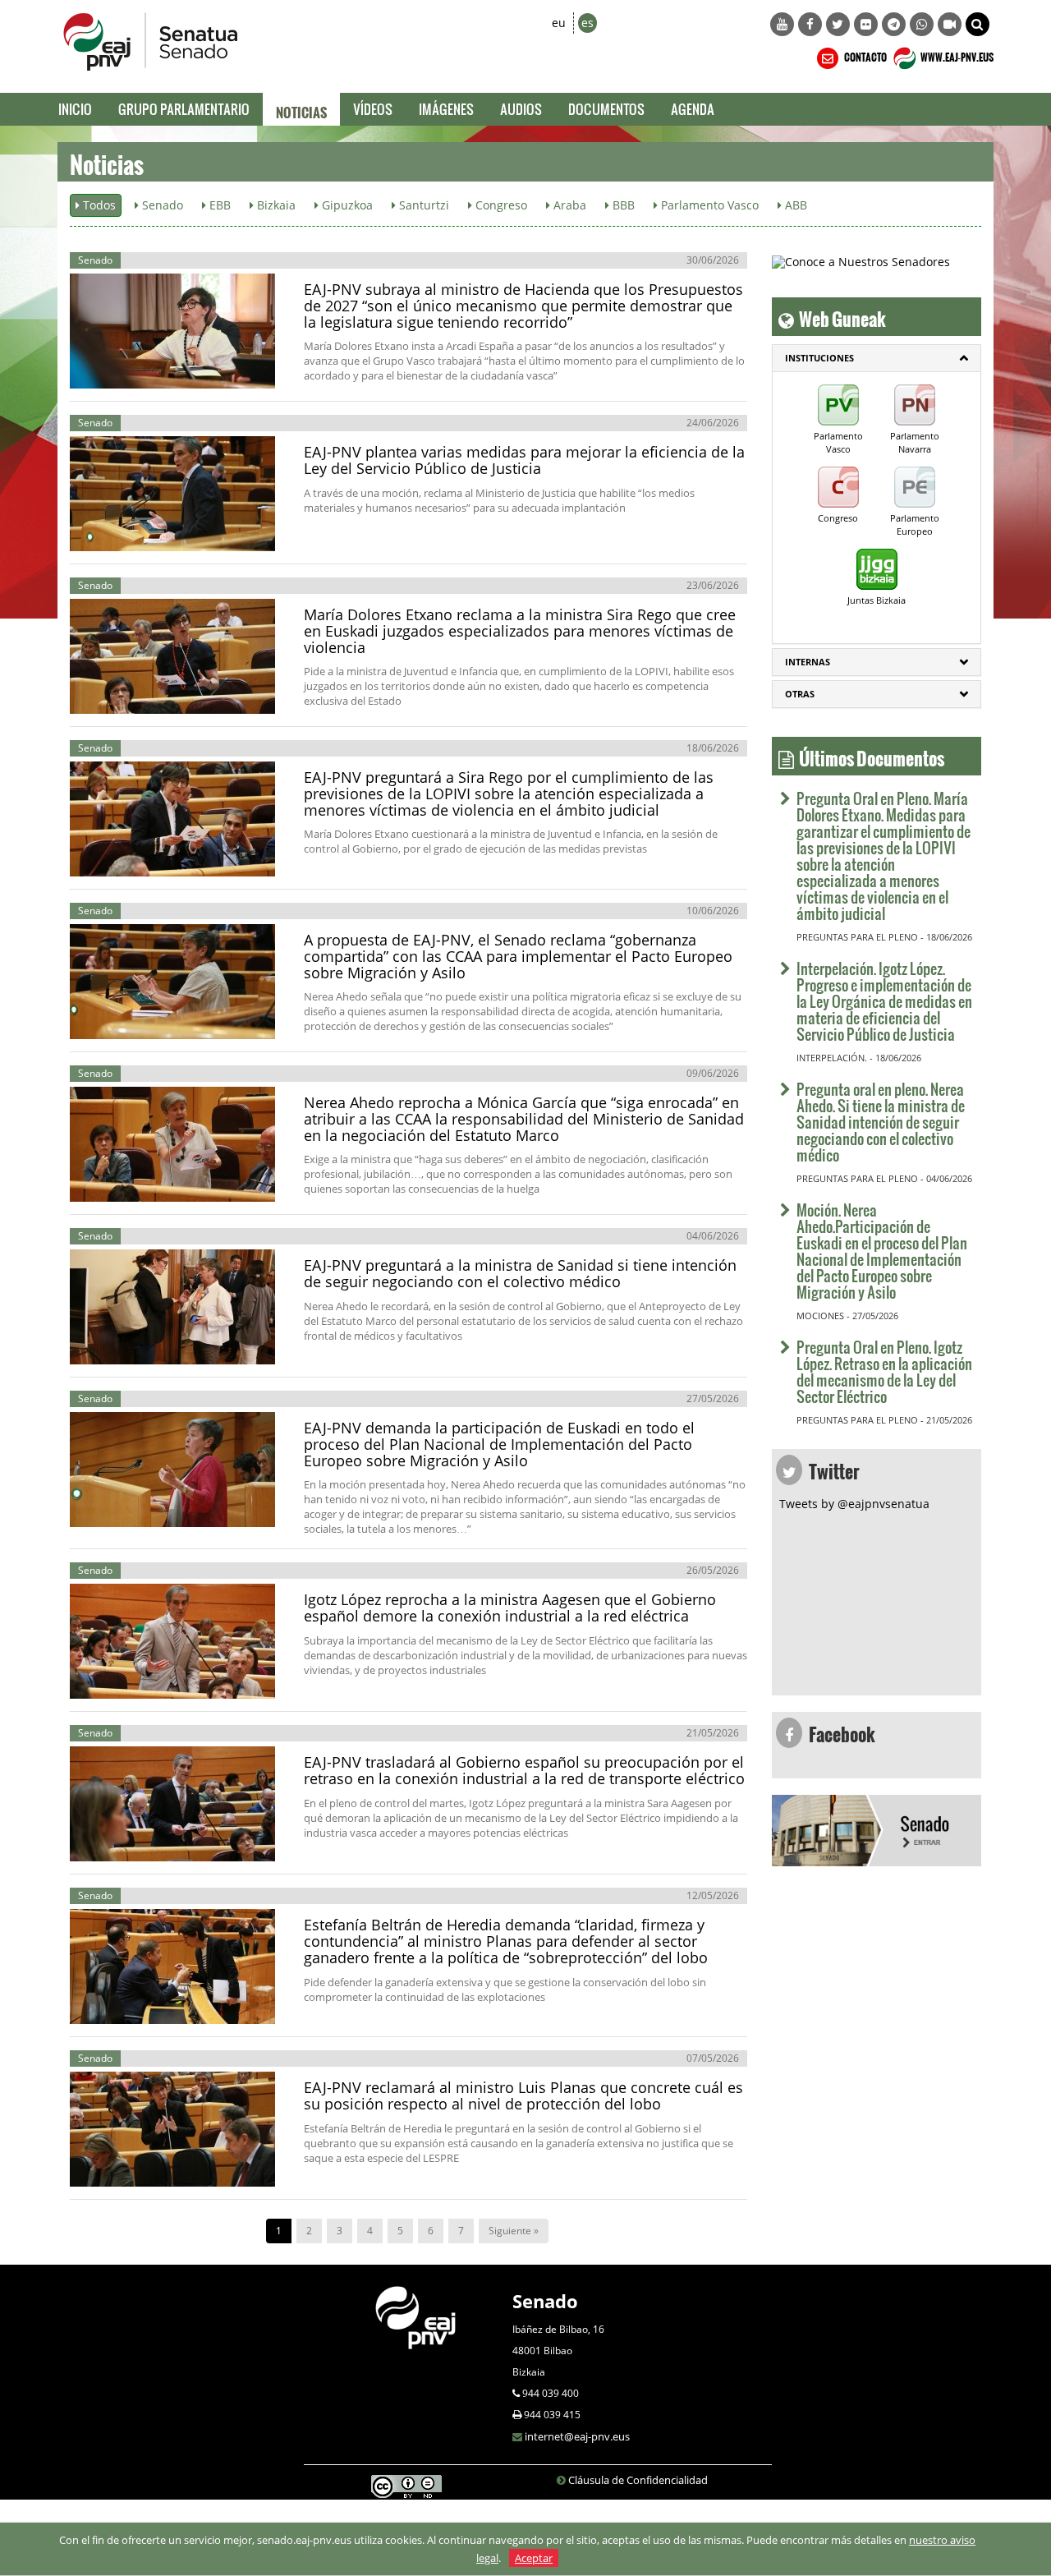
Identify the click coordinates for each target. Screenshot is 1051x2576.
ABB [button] (794, 205)
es (587, 23)
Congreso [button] (500, 205)
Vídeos (373, 109)
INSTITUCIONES (819, 358)
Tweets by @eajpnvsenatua (854, 1504)
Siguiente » (514, 2231)
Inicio (75, 109)
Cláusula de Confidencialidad (638, 2480)
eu (559, 23)
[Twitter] (838, 24)
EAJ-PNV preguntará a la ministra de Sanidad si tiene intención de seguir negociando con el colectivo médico (520, 1273)
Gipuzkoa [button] (346, 205)
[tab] (877, 358)
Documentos (606, 109)
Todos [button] (98, 205)
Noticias (301, 109)
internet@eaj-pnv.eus (577, 2436)
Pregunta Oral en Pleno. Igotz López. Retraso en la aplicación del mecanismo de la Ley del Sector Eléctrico (884, 1371)
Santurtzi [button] (422, 205)
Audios (521, 109)
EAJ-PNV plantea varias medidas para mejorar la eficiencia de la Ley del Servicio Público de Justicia (524, 460)
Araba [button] (568, 205)
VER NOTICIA (127, 372)
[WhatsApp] (922, 24)
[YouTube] (782, 24)
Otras (800, 694)
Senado (545, 2301)
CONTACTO (865, 55)
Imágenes (446, 109)
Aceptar (534, 2558)
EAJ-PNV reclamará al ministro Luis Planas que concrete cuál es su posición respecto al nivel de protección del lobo (523, 2095)
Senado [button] (161, 205)
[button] (978, 24)
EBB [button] (218, 205)
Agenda (693, 109)
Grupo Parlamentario (184, 109)
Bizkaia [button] (275, 205)
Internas (808, 662)
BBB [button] (622, 205)
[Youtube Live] (950, 24)
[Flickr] (866, 24)
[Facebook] (810, 24)
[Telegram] (894, 24)
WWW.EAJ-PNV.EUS (956, 55)
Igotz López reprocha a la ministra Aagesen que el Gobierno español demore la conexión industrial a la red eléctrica (510, 1608)
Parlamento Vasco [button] (708, 205)
